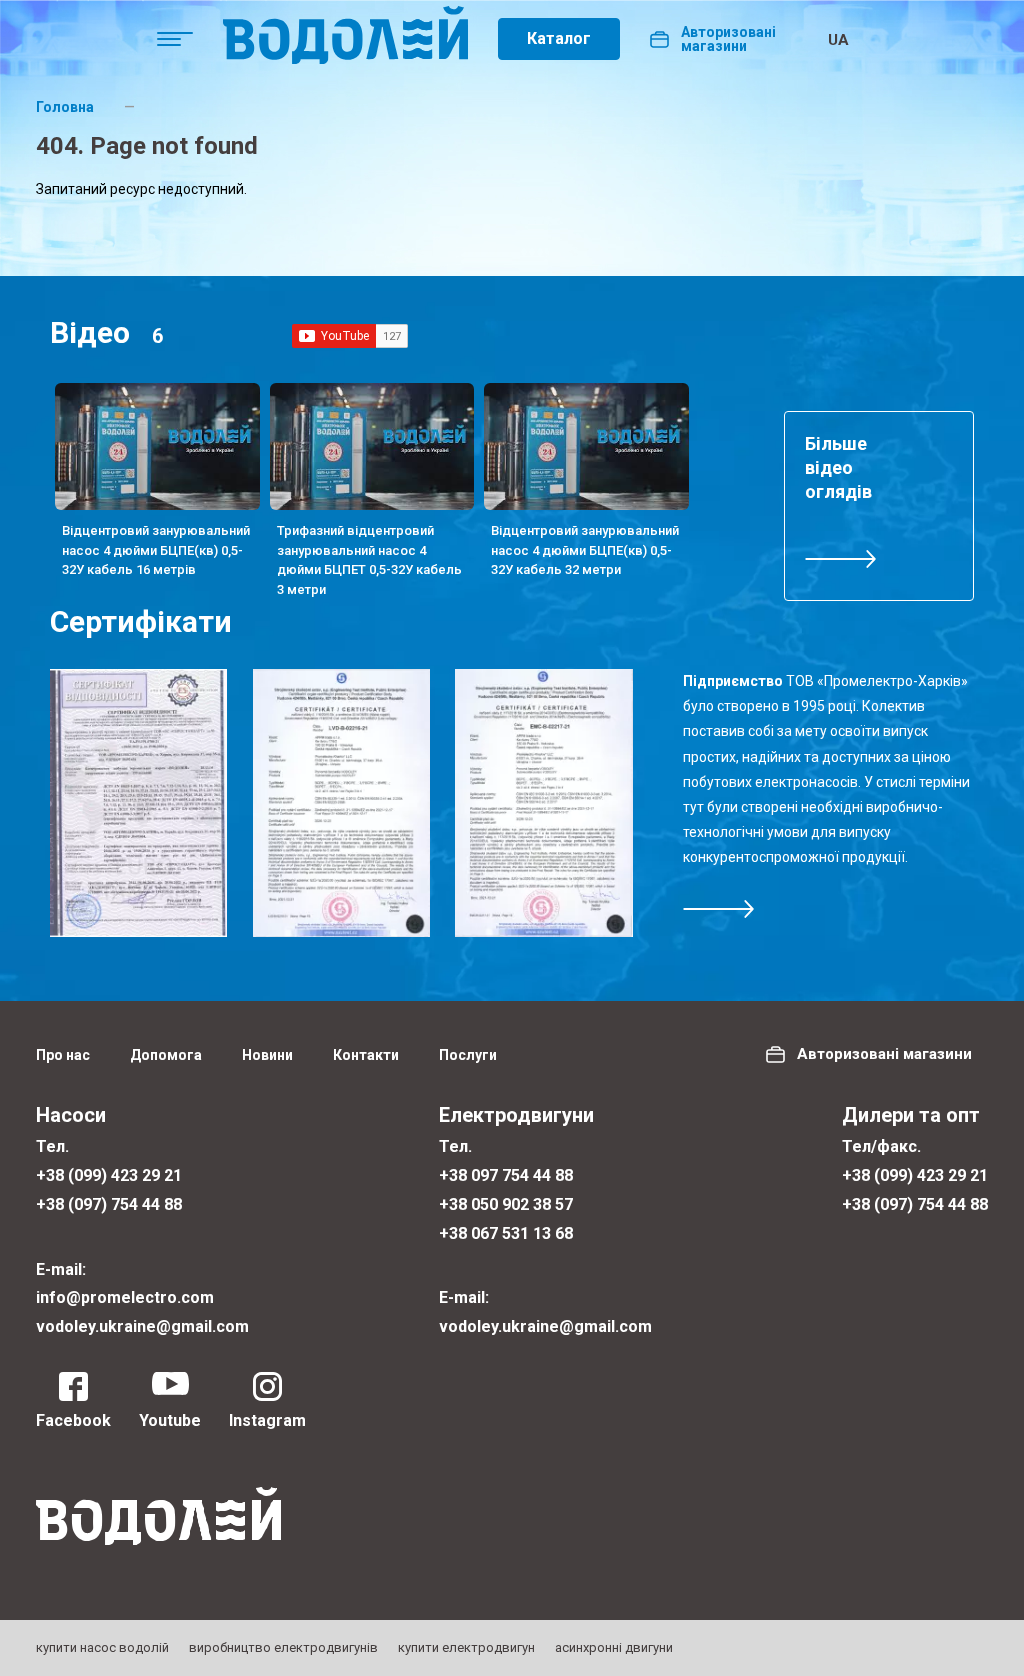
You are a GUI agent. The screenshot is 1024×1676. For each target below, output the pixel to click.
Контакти (366, 1055)
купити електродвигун (466, 1647)
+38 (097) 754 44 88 (109, 1204)
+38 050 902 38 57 (506, 1204)
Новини (267, 1055)
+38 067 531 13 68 (506, 1233)
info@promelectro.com (125, 1297)
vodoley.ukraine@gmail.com (142, 1326)
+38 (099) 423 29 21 (109, 1175)
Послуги (468, 1055)
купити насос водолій (102, 1647)
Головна (65, 107)
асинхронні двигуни (614, 1647)
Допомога (166, 1055)
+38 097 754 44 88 (506, 1175)
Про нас (63, 1055)
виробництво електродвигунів (283, 1647)
